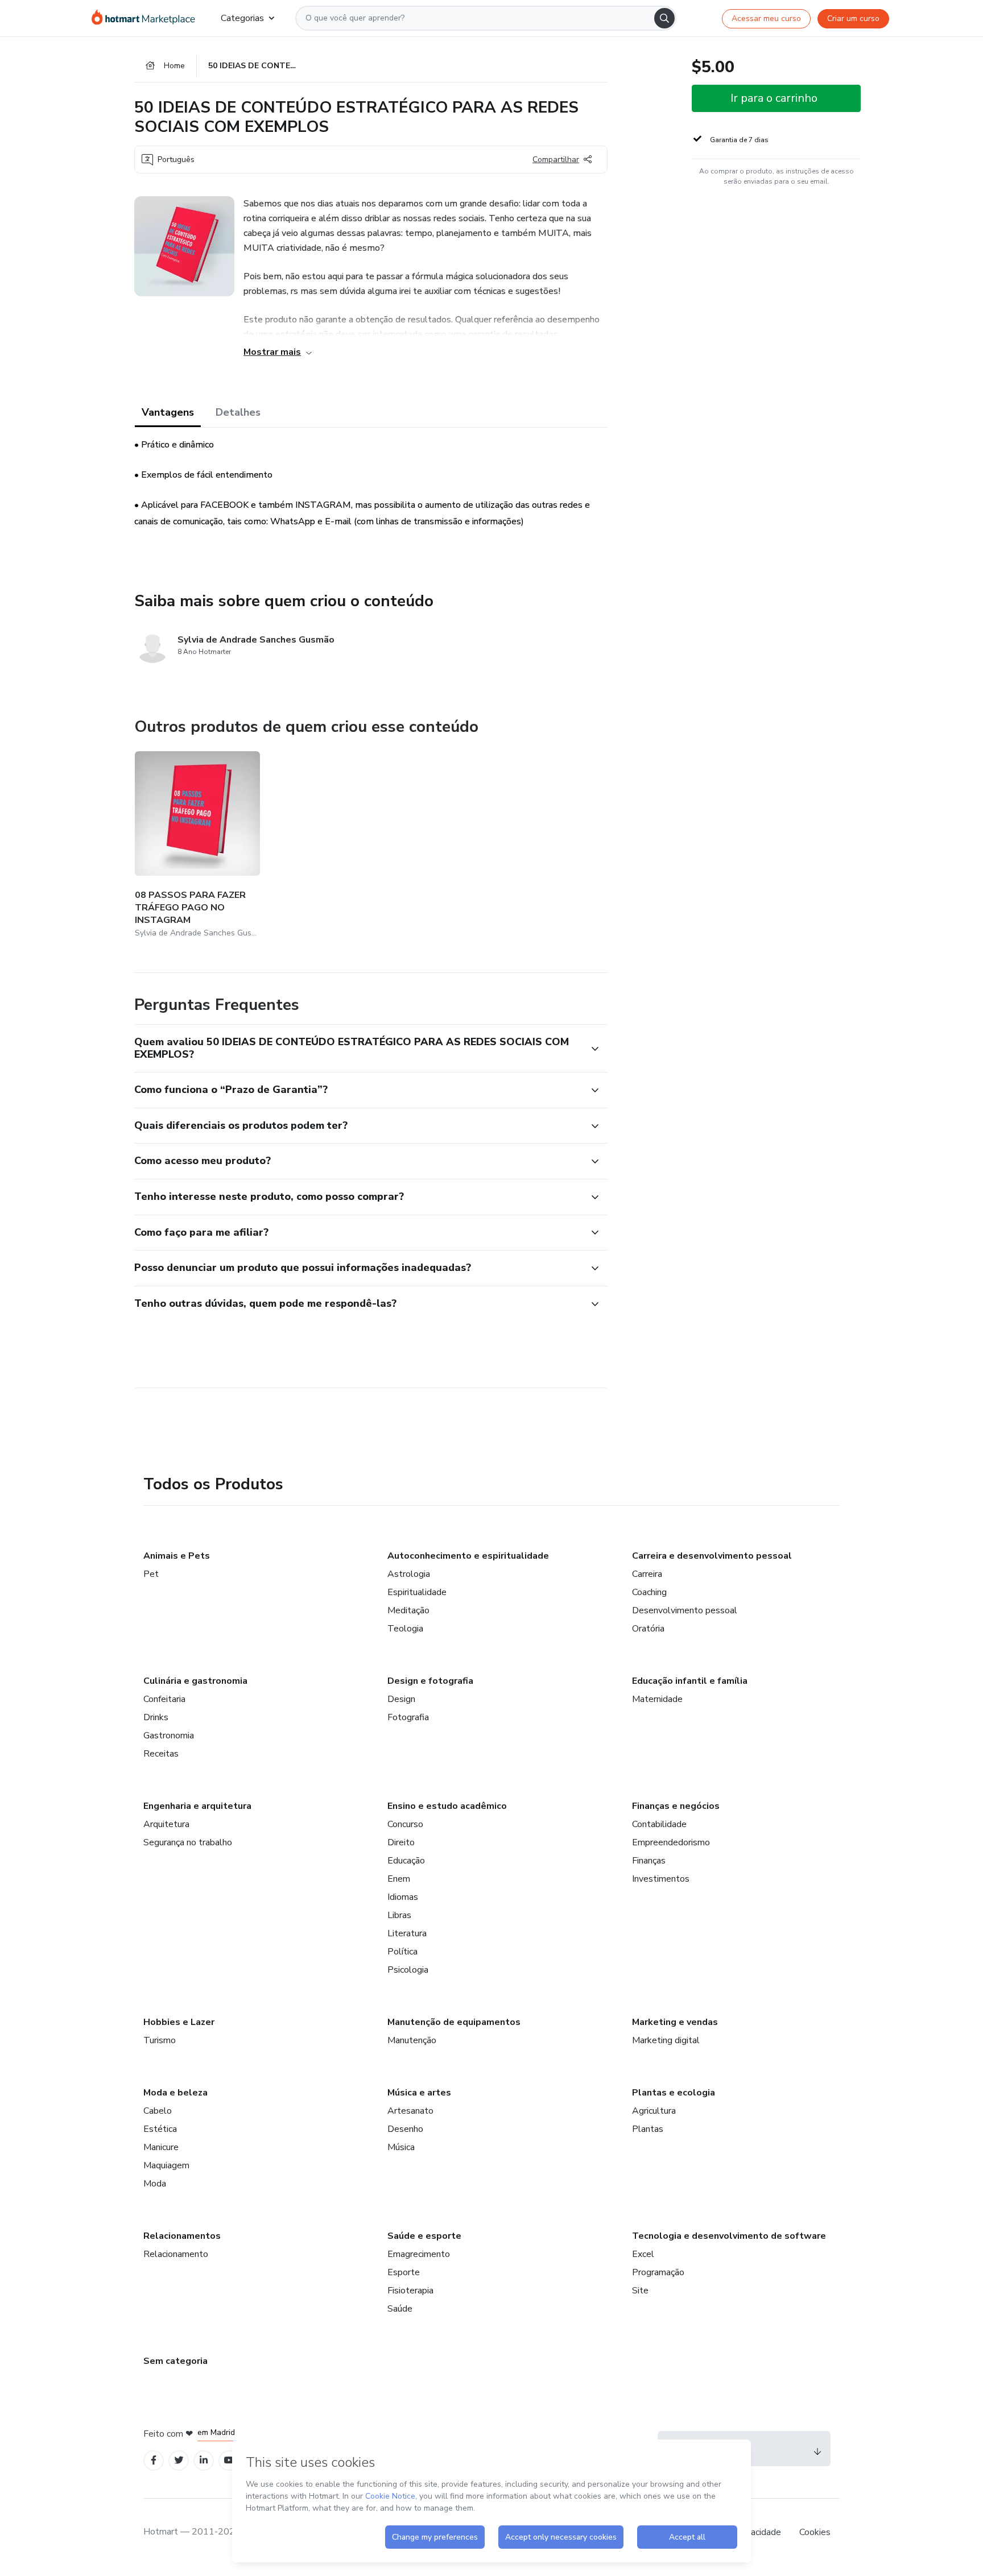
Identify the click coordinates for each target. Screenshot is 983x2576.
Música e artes (419, 2093)
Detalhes (238, 412)
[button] (358, 1048)
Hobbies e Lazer (179, 2022)
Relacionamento (176, 2254)
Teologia (405, 1629)
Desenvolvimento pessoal (685, 1610)
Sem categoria (175, 2361)
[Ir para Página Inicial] (147, 18)
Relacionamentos (182, 2236)
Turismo (160, 2040)
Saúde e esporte (424, 2236)
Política (402, 1952)
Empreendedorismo (671, 1842)
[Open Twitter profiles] (179, 2460)
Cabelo (158, 2111)
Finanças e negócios (676, 1806)
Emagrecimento (419, 2254)
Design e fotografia (430, 1681)
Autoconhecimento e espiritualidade (468, 1556)
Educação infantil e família (690, 1681)
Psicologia (408, 1970)
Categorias (242, 18)
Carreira (647, 1574)
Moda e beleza (175, 2093)
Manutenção (412, 2040)
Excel (643, 2254)
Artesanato (410, 2111)
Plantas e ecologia (674, 2093)
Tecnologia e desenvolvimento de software (729, 2236)
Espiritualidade (417, 1592)
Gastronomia (169, 1736)
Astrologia (409, 1574)
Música (401, 2147)
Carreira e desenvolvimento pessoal (712, 1556)
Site (640, 2291)
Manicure (161, 2147)
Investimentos (661, 1879)
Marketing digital (666, 2040)
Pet (151, 1574)
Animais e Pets (177, 1556)
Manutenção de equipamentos (454, 2022)
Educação (406, 1861)
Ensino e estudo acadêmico (447, 1806)
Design (401, 1699)
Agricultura (654, 2111)
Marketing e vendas (675, 2022)
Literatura (407, 1933)
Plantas (648, 2129)
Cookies (815, 2532)
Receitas (161, 1754)
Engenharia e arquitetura (197, 1806)
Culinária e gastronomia (195, 1681)
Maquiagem (166, 2165)
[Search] (664, 18)
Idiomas (403, 1897)
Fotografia (408, 1717)
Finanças (649, 1861)
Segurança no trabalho (188, 1842)
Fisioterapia (410, 2291)
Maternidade (657, 1699)
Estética (160, 2129)
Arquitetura (166, 1824)
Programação (658, 2272)
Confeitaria (164, 1699)
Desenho (405, 2129)
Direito (401, 1842)
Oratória (648, 1629)
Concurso (405, 1824)
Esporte (404, 2272)
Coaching (649, 1592)
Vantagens (168, 412)
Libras (399, 1915)
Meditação (408, 1610)
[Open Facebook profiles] (154, 2460)
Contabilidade (659, 1824)
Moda (155, 2184)
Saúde (400, 2309)
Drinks (156, 1717)
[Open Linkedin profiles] (204, 2460)
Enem (399, 1879)
